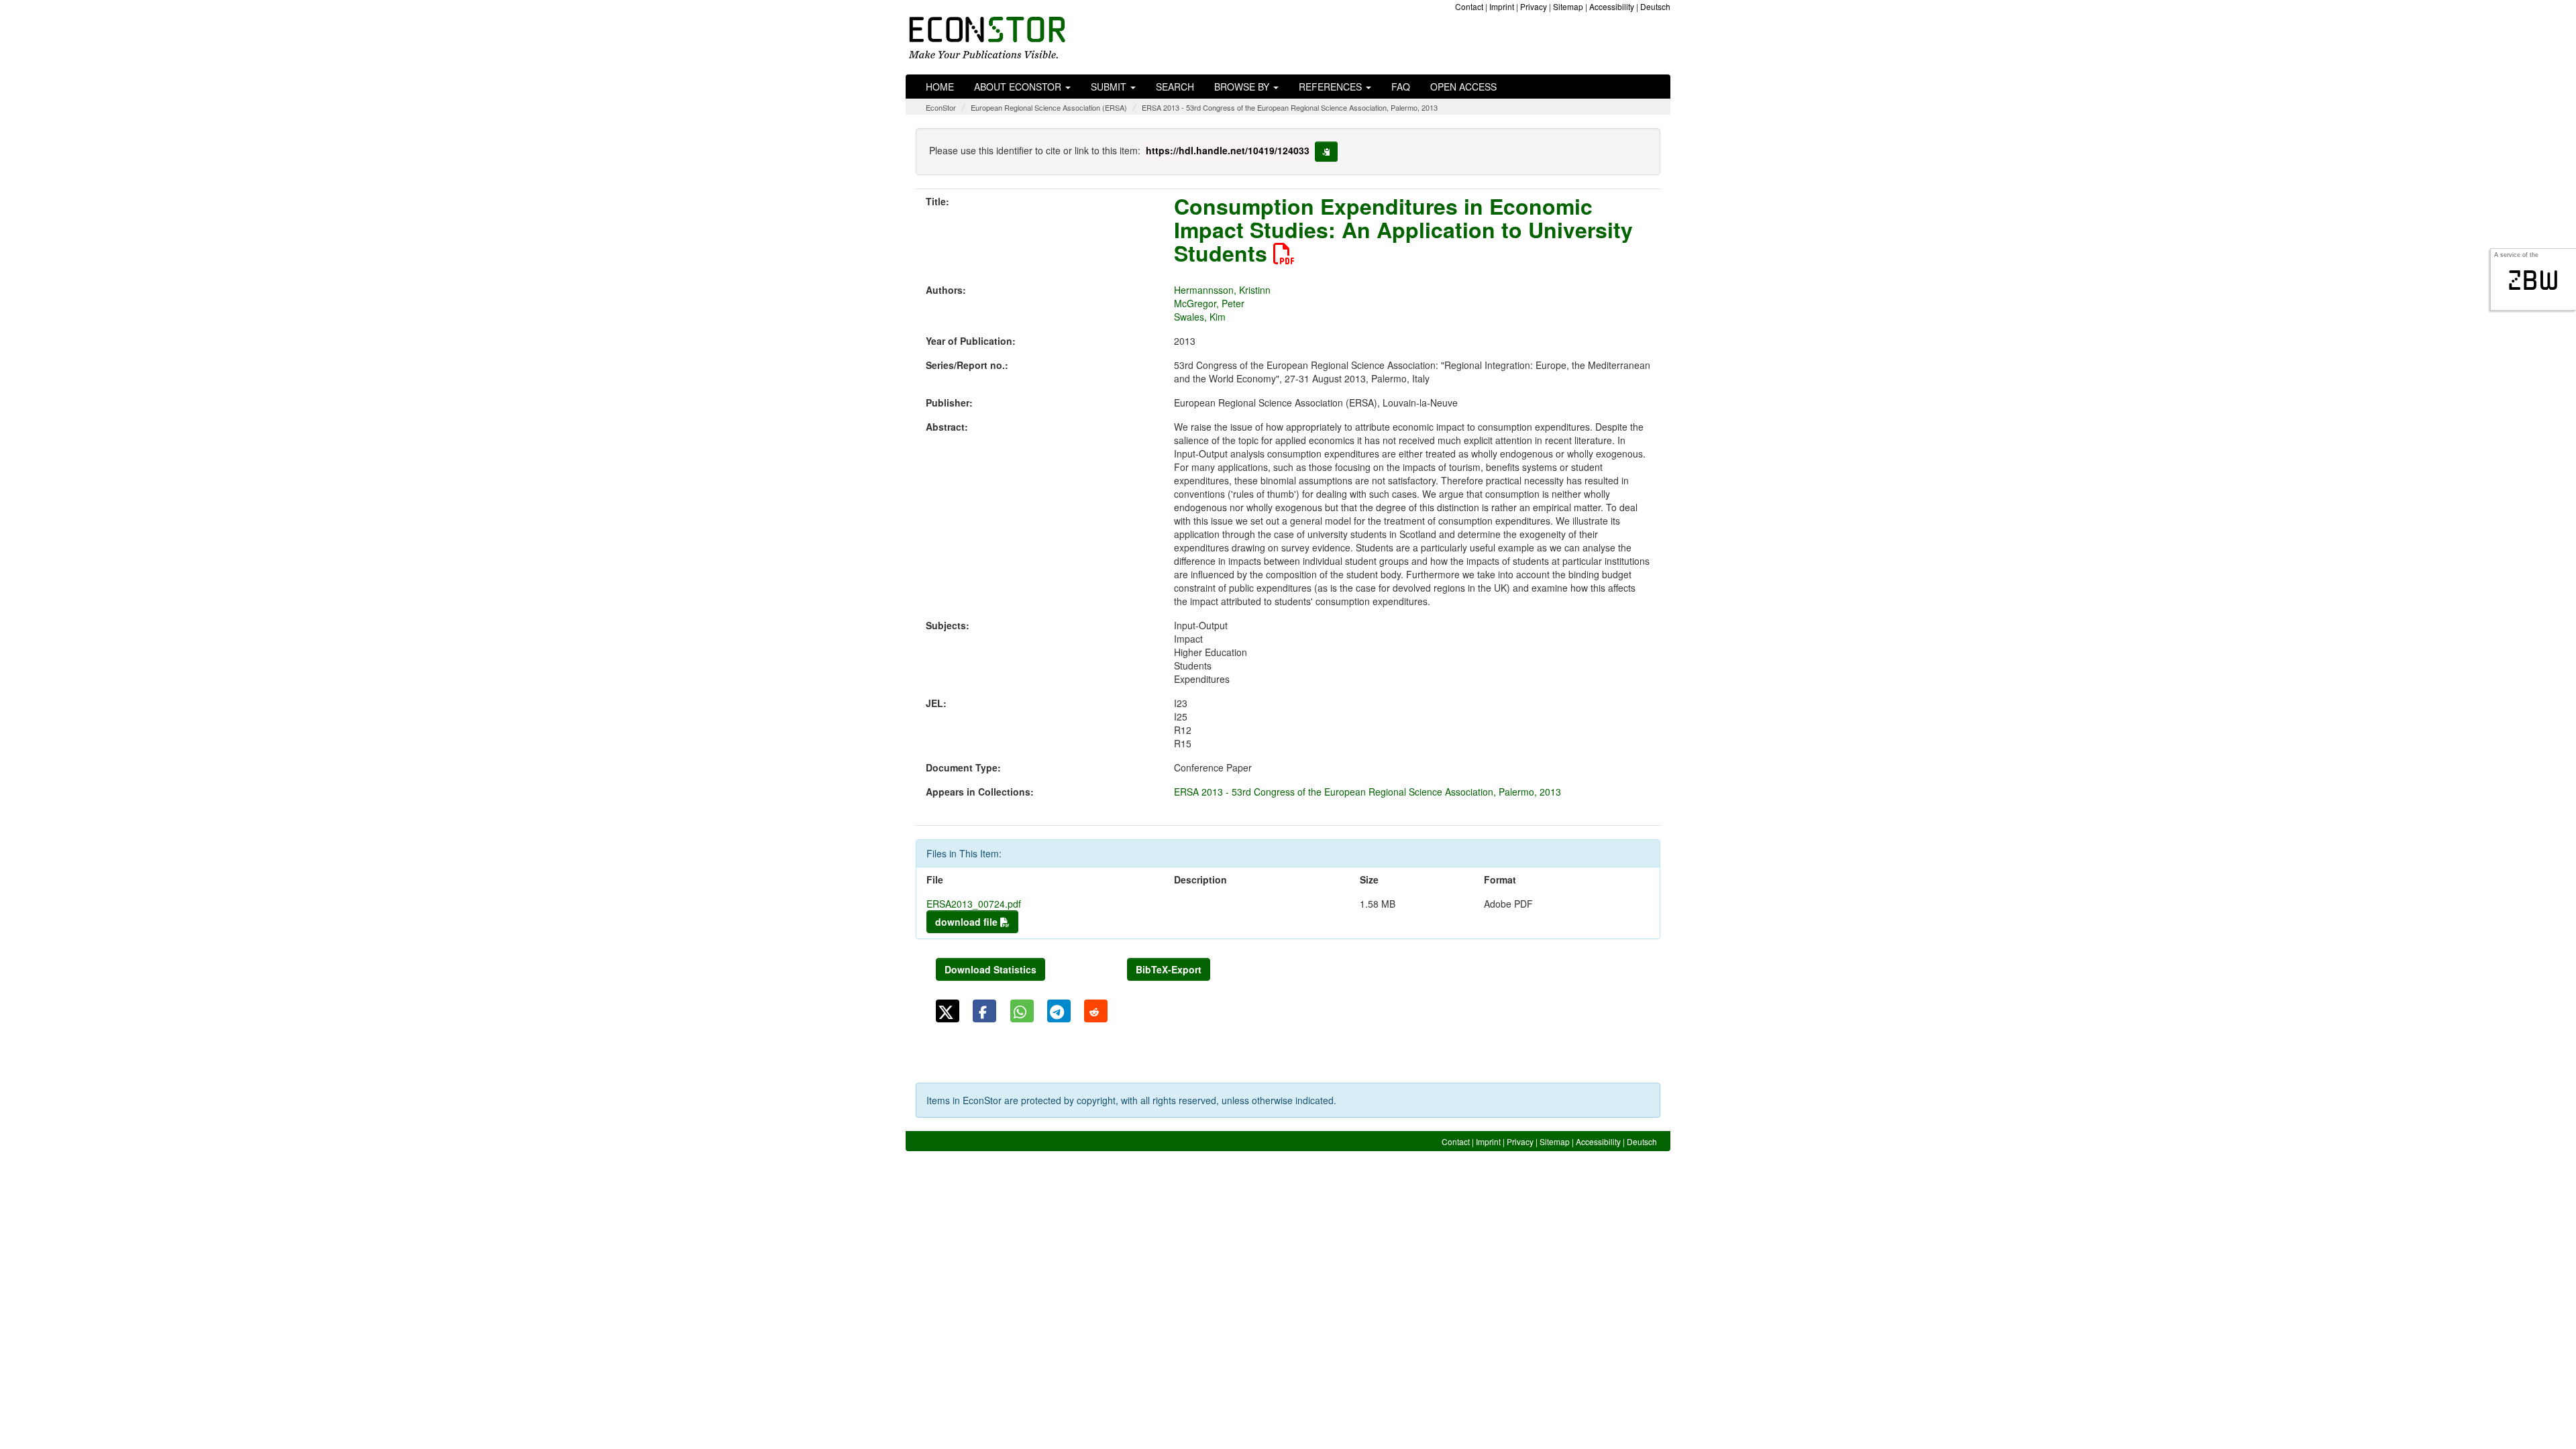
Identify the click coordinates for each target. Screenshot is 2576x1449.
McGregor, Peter (1209, 303)
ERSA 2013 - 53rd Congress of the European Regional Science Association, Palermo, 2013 (1290, 107)
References (1332, 87)
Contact (1469, 6)
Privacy (1534, 6)
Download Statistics (990, 969)
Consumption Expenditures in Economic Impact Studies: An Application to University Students (1403, 229)
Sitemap (1568, 6)
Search (1175, 87)
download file (968, 922)
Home (940, 87)
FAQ (1401, 87)
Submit (1110, 87)
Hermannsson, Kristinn (1222, 290)
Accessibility (1612, 6)
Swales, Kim (1200, 317)
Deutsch (1655, 6)
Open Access (1463, 87)
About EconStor (1019, 87)
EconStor (941, 107)
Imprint (1502, 6)
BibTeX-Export (1169, 969)
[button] (948, 1011)
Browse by (1243, 87)
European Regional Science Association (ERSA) (1049, 107)
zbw (2533, 280)
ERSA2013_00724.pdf (974, 904)
